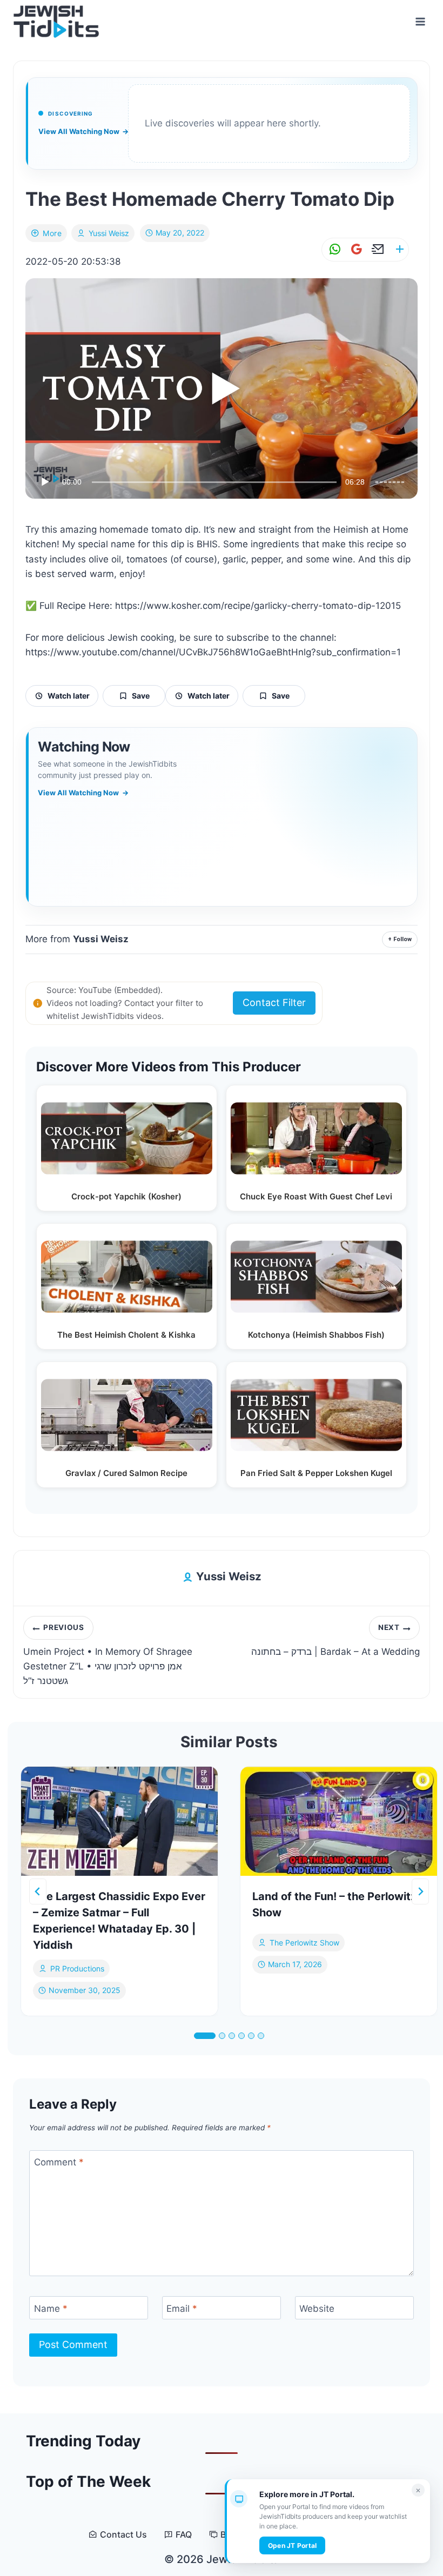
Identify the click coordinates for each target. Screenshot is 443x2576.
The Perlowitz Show (304, 1943)
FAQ (184, 2535)
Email (182, 2308)
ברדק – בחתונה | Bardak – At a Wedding (335, 1640)
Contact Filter (274, 1002)
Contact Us (123, 2535)
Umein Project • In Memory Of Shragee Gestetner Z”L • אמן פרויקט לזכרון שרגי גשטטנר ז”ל (108, 1655)
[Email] (376, 249)
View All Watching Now (83, 131)
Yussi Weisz (109, 233)
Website (317, 2308)
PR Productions (77, 1968)
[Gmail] (354, 249)
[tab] (205, 2036)
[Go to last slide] (38, 1891)
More (52, 233)
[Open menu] (420, 21)
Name (51, 2308)
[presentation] (119, 1822)
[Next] (420, 1891)
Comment (59, 2162)
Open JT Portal (292, 2545)
